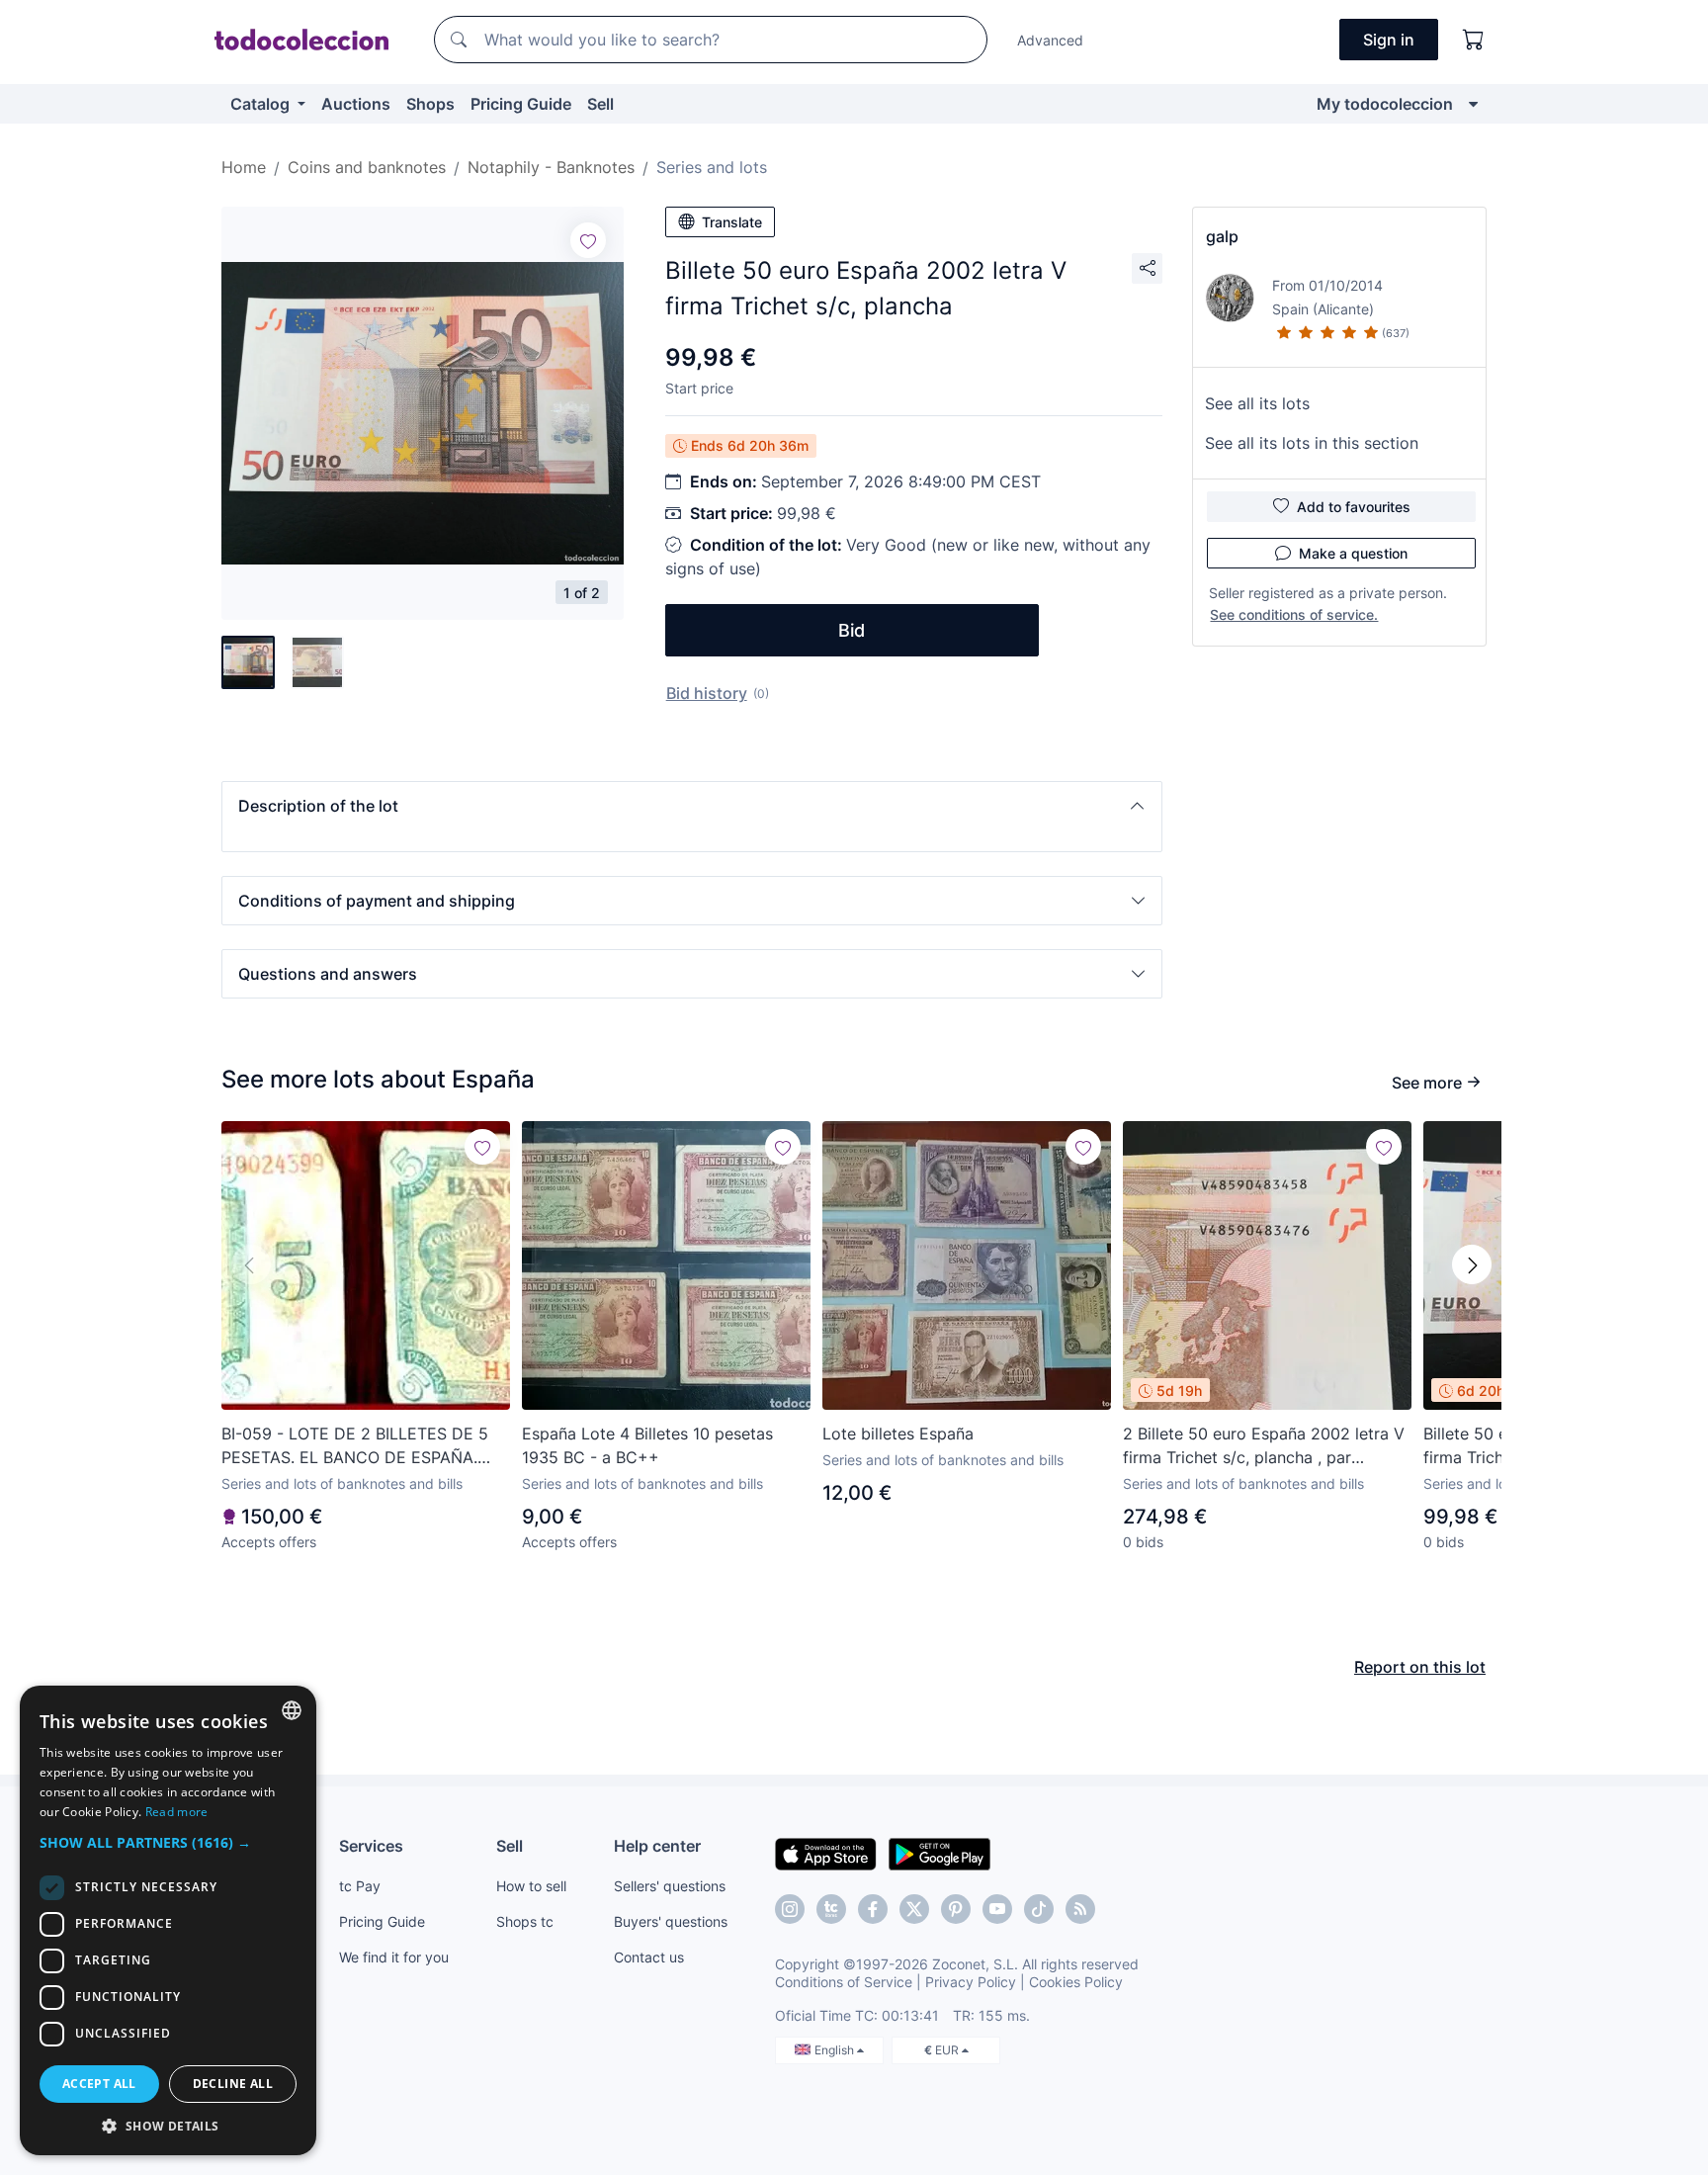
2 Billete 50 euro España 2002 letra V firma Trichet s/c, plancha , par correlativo (1264, 1446)
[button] (692, 806)
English (836, 2050)
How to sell (531, 1886)
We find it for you (394, 1957)
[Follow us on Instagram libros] (831, 1909)
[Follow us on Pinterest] (956, 1909)
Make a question (1353, 553)
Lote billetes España (898, 1434)
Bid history (707, 693)
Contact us (649, 1957)
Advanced (1050, 40)
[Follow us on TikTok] (1039, 1909)
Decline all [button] (233, 2084)
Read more (177, 1812)
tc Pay (360, 1886)
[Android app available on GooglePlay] (939, 1853)
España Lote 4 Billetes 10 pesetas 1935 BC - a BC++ (647, 1445)
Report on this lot (1420, 1667)
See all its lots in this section (1312, 443)
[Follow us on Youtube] (997, 1909)
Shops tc (525, 1921)
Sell (600, 104)
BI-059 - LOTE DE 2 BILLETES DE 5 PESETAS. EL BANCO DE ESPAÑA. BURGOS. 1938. (355, 1446)
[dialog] (168, 1920)
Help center (657, 1846)
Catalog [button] (262, 104)
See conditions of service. (1294, 614)
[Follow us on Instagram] (790, 1909)
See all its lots (1257, 403)
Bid (852, 630)
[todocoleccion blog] (1080, 1909)
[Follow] (588, 240)
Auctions (356, 104)
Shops (430, 104)
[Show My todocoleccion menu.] (1473, 104)
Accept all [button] (99, 2084)
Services (371, 1846)
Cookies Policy (1076, 1982)
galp (1222, 236)
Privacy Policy (971, 1982)
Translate (732, 222)
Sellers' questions (670, 1886)
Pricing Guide (521, 104)
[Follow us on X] (914, 1909)
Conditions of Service (844, 1982)
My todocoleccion (1385, 104)
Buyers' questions (671, 1921)
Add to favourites (1354, 507)
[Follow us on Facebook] (873, 1909)
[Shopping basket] (1474, 40)
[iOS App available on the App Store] (826, 1853)
